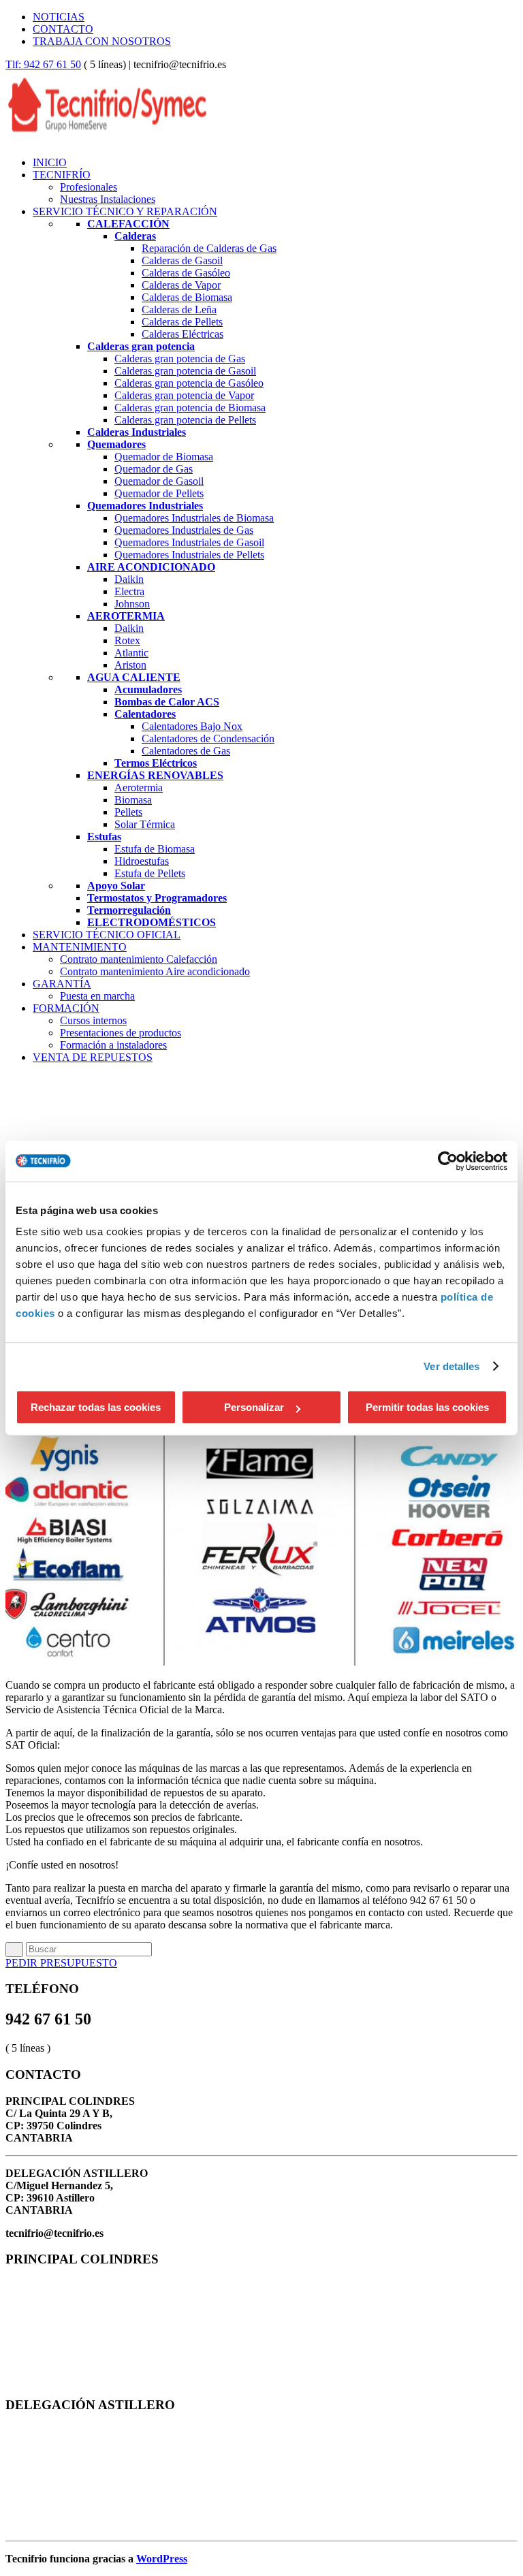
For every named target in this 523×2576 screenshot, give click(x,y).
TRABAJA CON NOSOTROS (102, 41)
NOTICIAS (59, 17)
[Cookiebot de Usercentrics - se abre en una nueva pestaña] (448, 1161)
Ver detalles (451, 1366)
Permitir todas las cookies (427, 1407)
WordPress (162, 2559)
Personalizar (254, 1407)
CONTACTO (63, 29)
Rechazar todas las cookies (96, 1407)
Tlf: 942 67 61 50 (43, 64)
